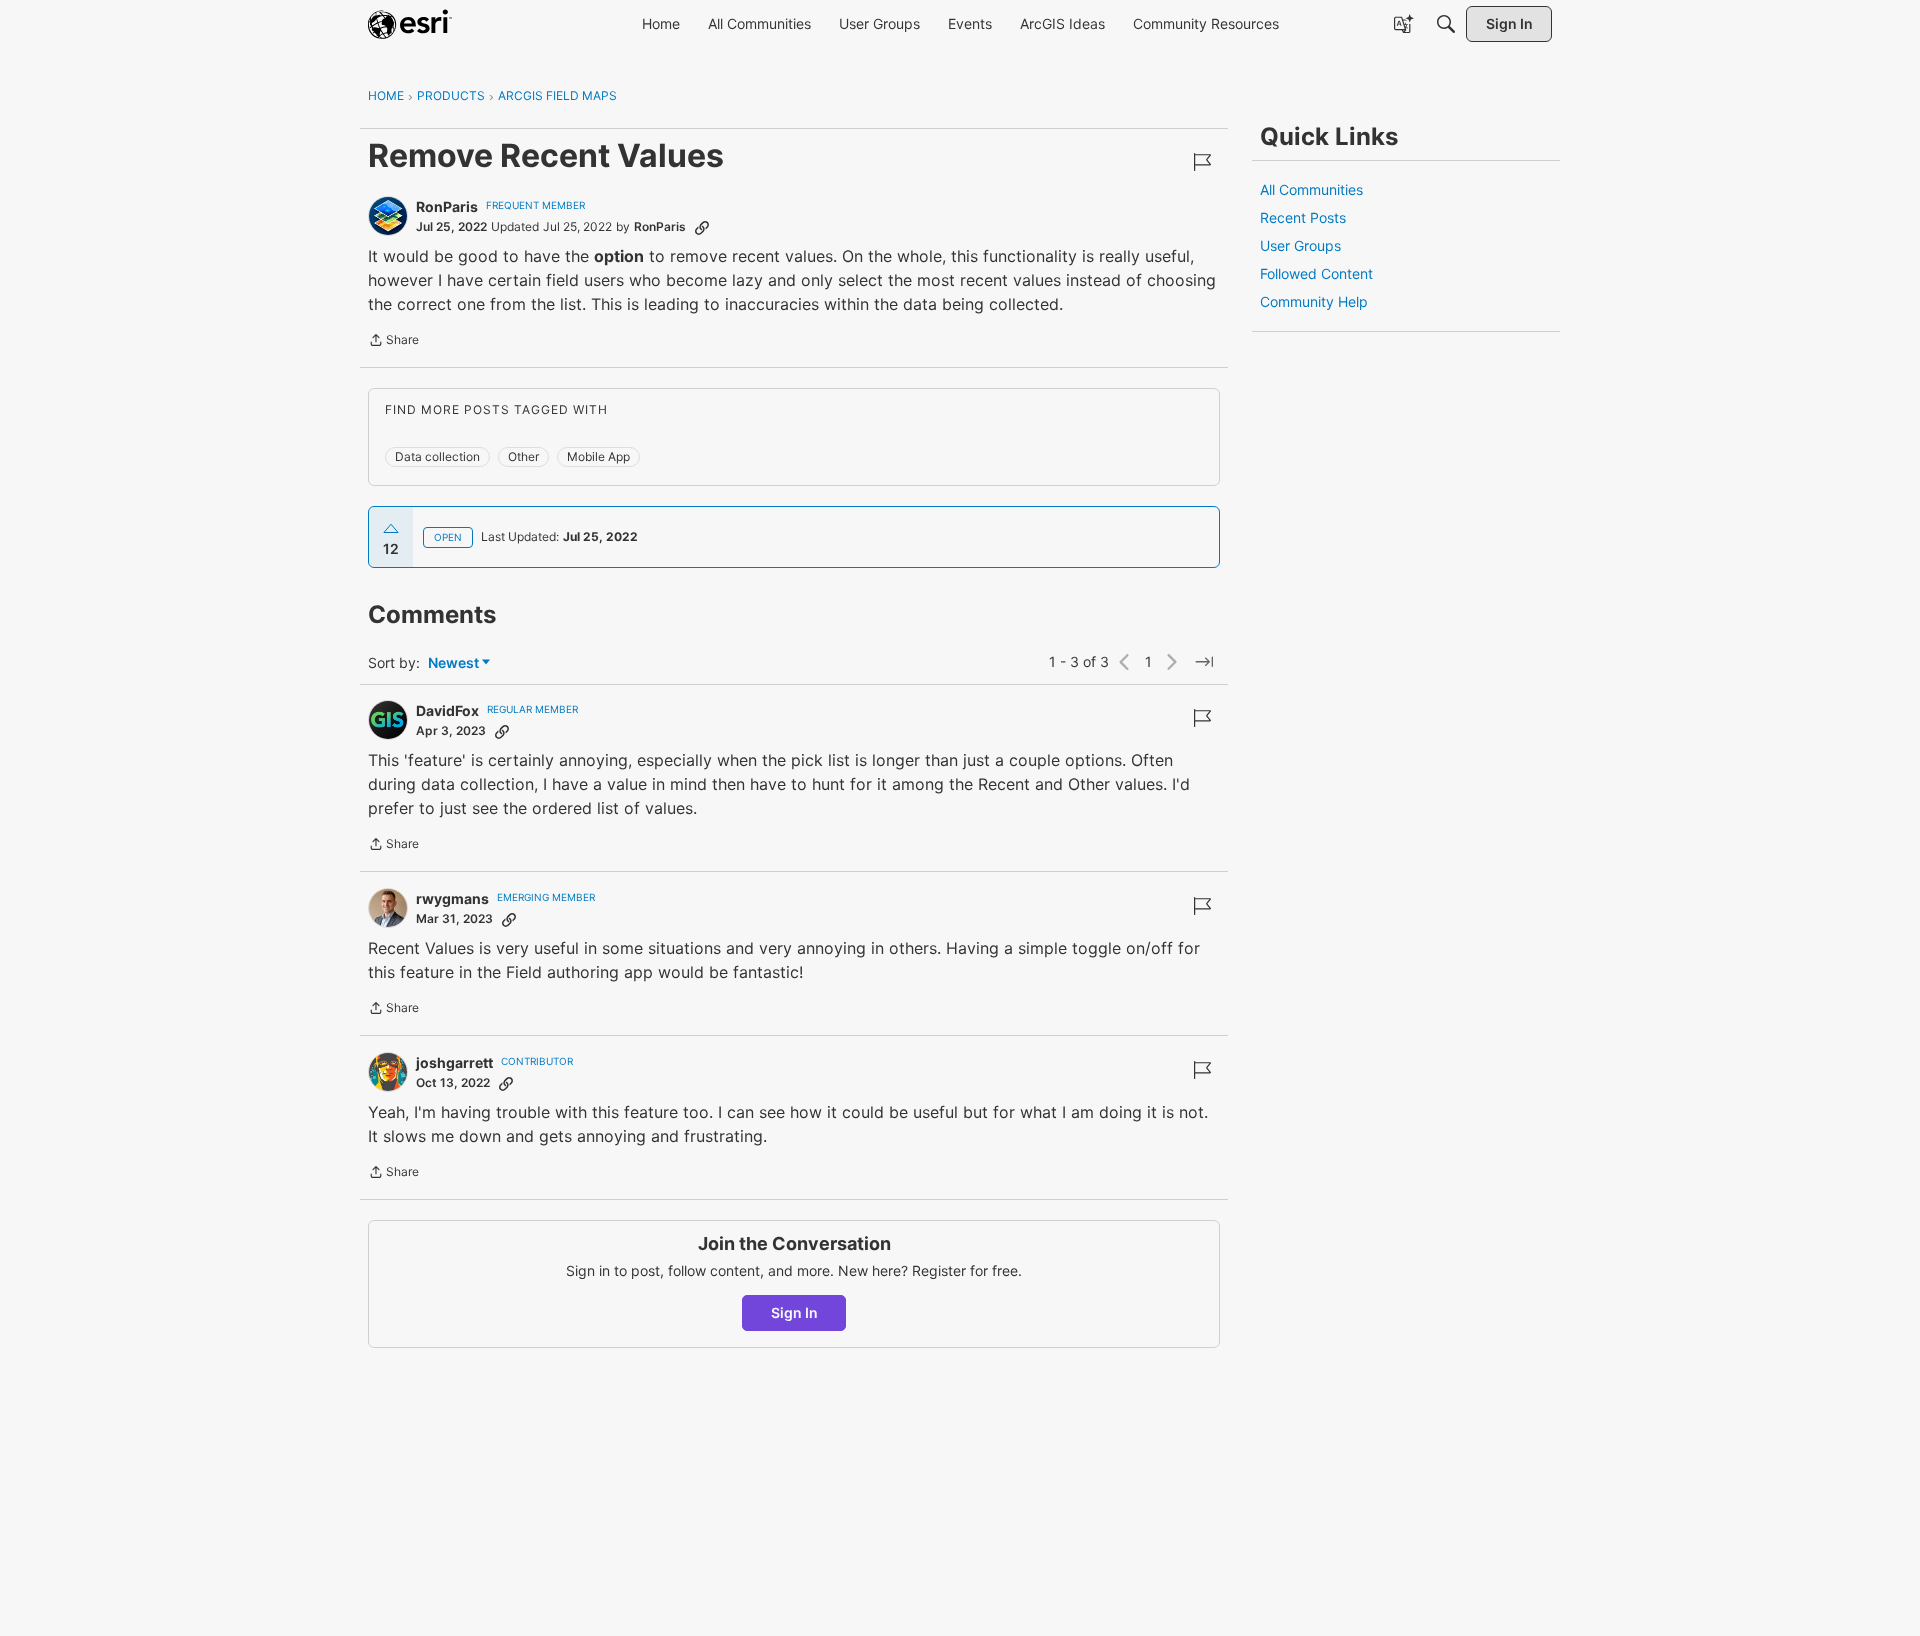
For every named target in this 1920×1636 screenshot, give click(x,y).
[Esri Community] (410, 24)
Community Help (1314, 301)
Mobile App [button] (598, 456)
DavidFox (447, 710)
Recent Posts (1303, 217)
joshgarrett (454, 1062)
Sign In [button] (794, 1312)
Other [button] (523, 456)
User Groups (1300, 245)
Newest (453, 663)
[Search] (1446, 24)
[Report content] (1202, 162)
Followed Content (1316, 273)
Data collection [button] (437, 456)
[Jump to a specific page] (1204, 662)
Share (393, 342)
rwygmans (452, 898)
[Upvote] (391, 529)
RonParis (447, 206)
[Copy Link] (702, 227)
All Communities (1311, 189)
